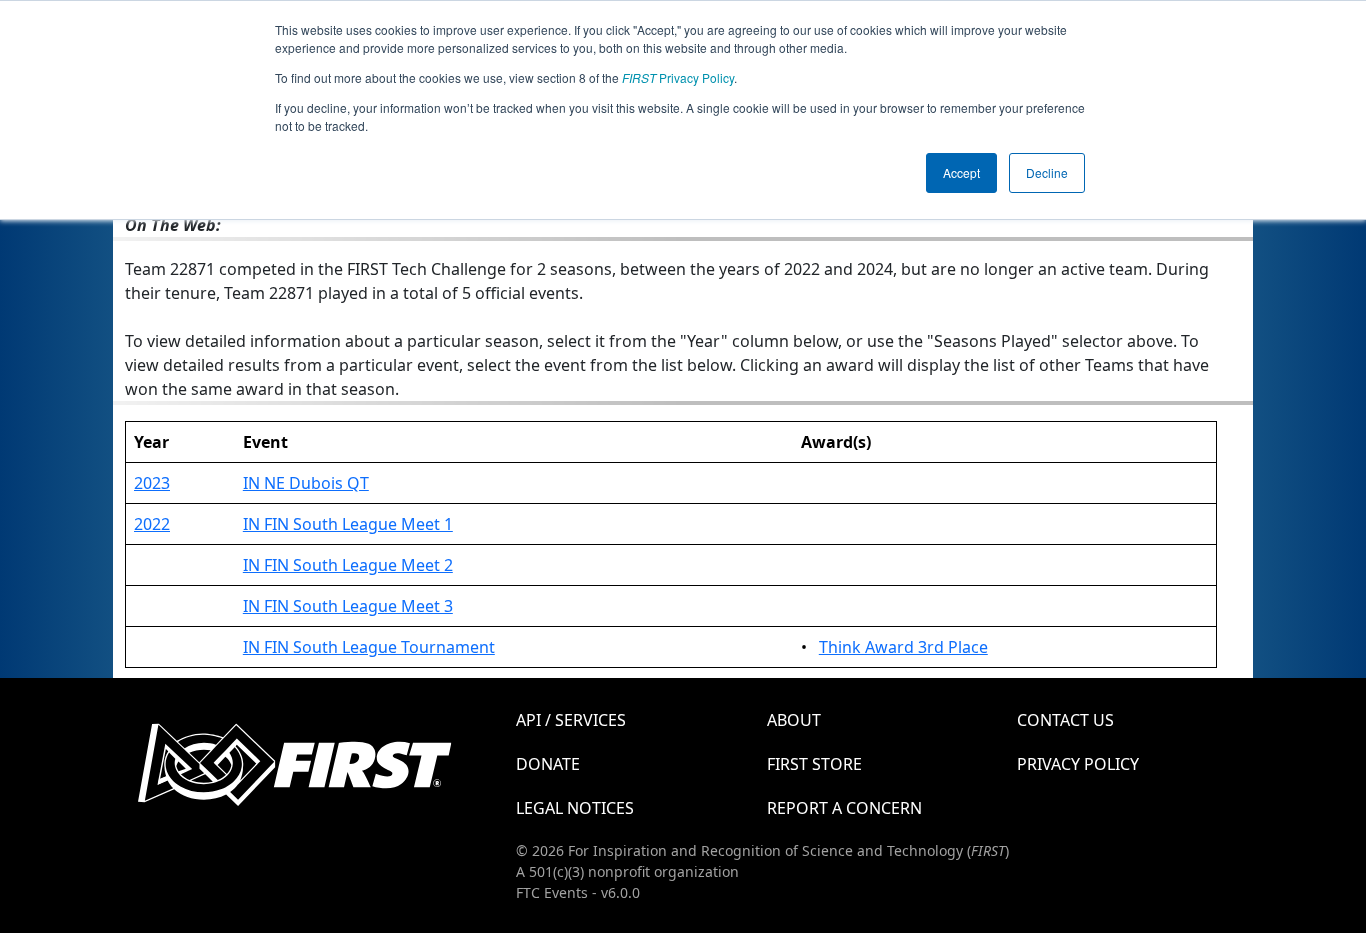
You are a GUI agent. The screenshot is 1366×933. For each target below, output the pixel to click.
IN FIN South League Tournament (369, 647)
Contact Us (1065, 720)
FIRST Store (814, 764)
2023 (152, 483)
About (794, 720)
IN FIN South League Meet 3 (348, 606)
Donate (548, 764)
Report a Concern (844, 808)
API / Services (571, 720)
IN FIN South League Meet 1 (348, 524)
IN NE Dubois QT (306, 483)
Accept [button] (961, 172)
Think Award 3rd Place (903, 647)
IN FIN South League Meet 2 (348, 565)
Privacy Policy (678, 77)
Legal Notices (575, 808)
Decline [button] (1047, 172)
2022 (152, 524)
